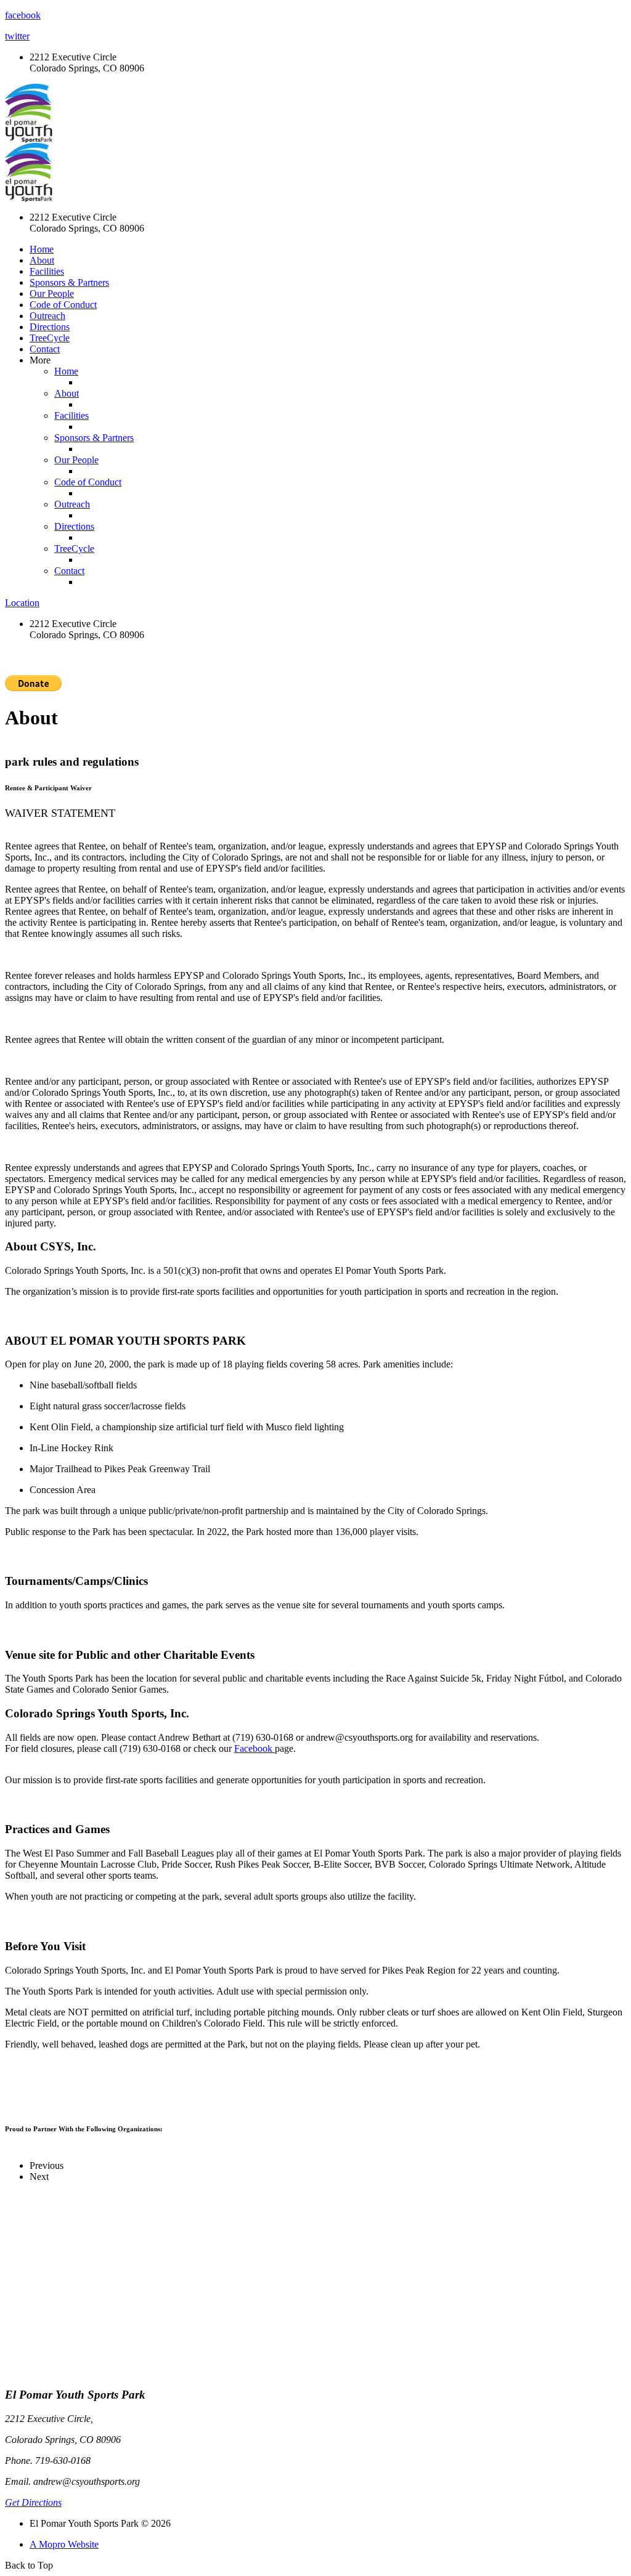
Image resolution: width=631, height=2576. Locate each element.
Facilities (47, 271)
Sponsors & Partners (69, 282)
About (42, 260)
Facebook (254, 1748)
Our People (52, 294)
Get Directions (33, 2502)
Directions (50, 327)
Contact (45, 349)
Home (42, 249)
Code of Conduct (63, 305)
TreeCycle (50, 338)
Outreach (47, 316)
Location (22, 603)
